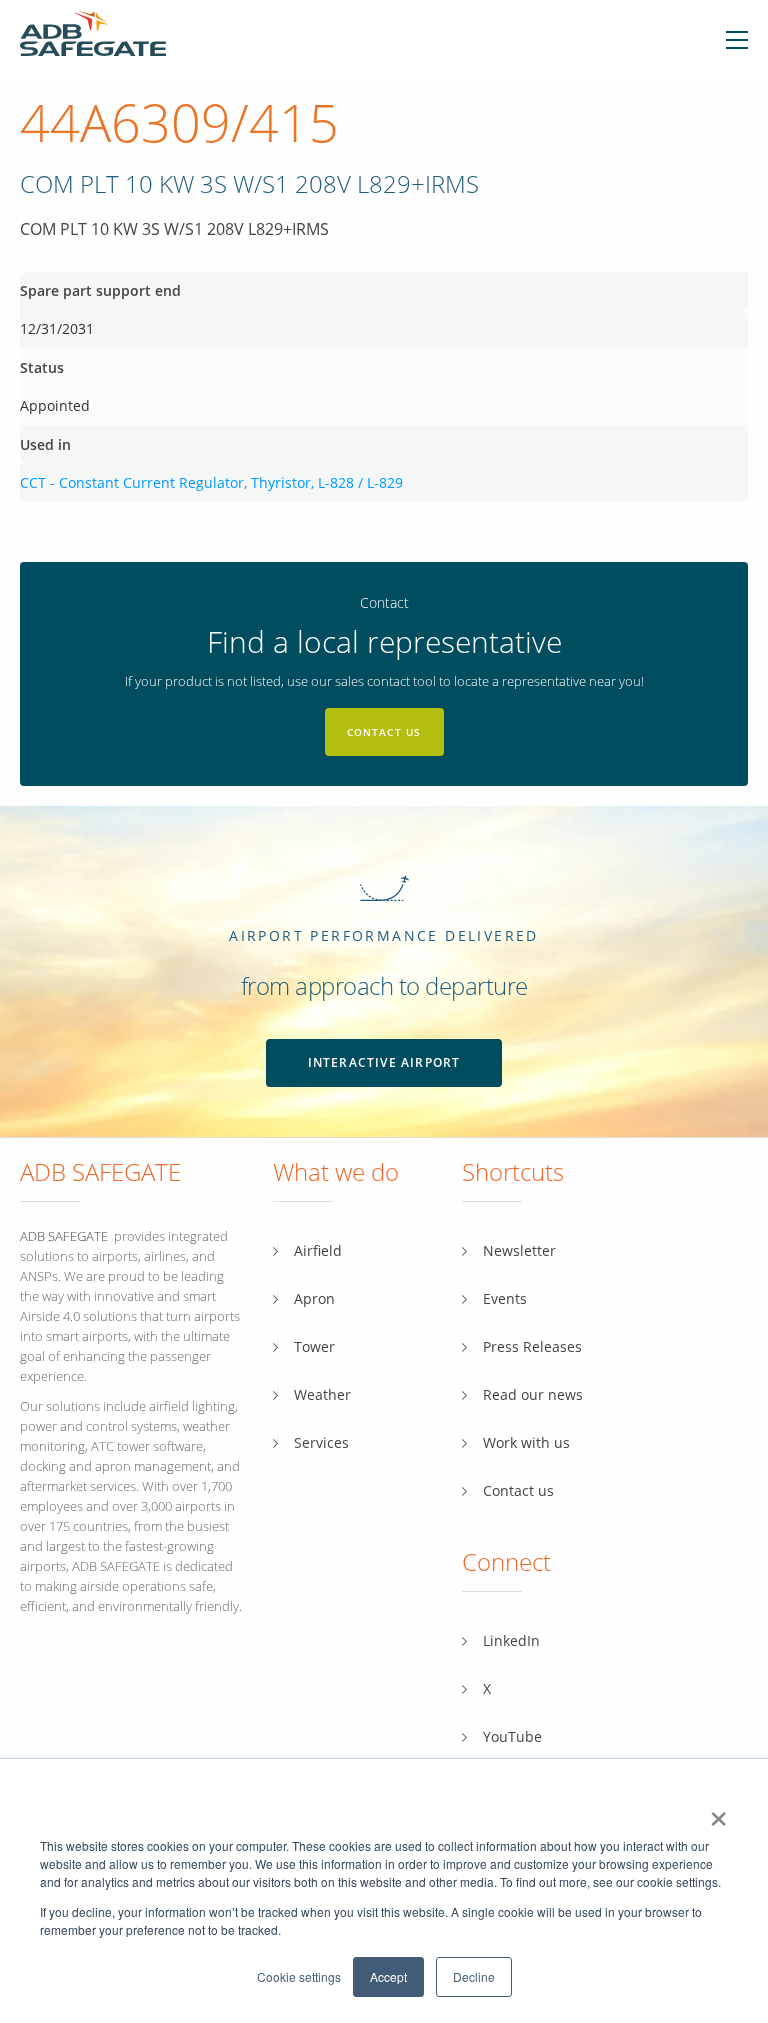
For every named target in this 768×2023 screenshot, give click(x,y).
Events (505, 1298)
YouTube (512, 1736)
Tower (314, 1346)
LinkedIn (511, 1640)
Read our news (533, 1394)
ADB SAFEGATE (64, 1236)
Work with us (526, 1442)
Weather (322, 1394)
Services (321, 1442)
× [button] (718, 1812)
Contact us (384, 732)
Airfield (318, 1250)
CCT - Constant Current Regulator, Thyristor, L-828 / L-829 (211, 482)
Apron (314, 1298)
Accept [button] (388, 1976)
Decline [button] (474, 1976)
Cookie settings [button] (299, 1976)
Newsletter (519, 1250)
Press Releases (532, 1346)
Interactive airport (384, 1062)
